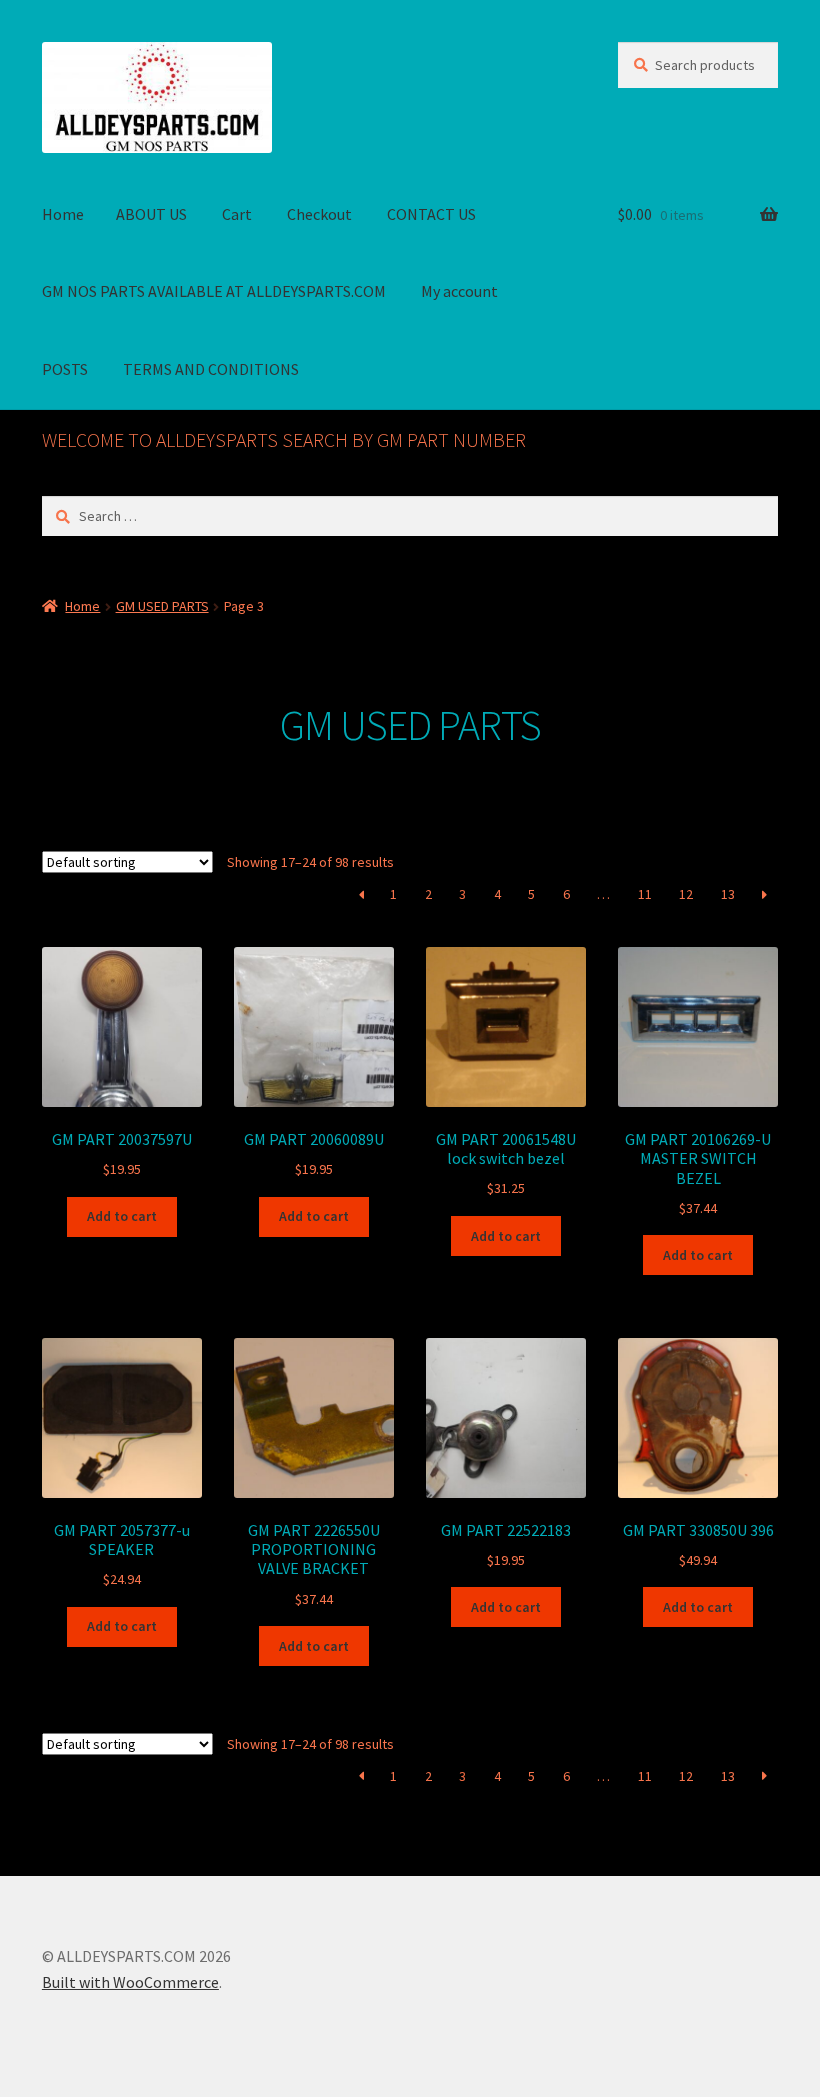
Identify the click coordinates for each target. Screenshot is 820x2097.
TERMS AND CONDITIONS (211, 369)
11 (645, 894)
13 (728, 894)
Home (63, 214)
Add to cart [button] (122, 1216)
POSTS (65, 369)
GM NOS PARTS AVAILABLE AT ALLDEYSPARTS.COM (214, 291)
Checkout (319, 214)
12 (686, 894)
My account (459, 291)
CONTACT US (431, 214)
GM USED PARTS (162, 606)
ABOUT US (151, 214)
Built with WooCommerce (130, 1982)
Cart (237, 214)
